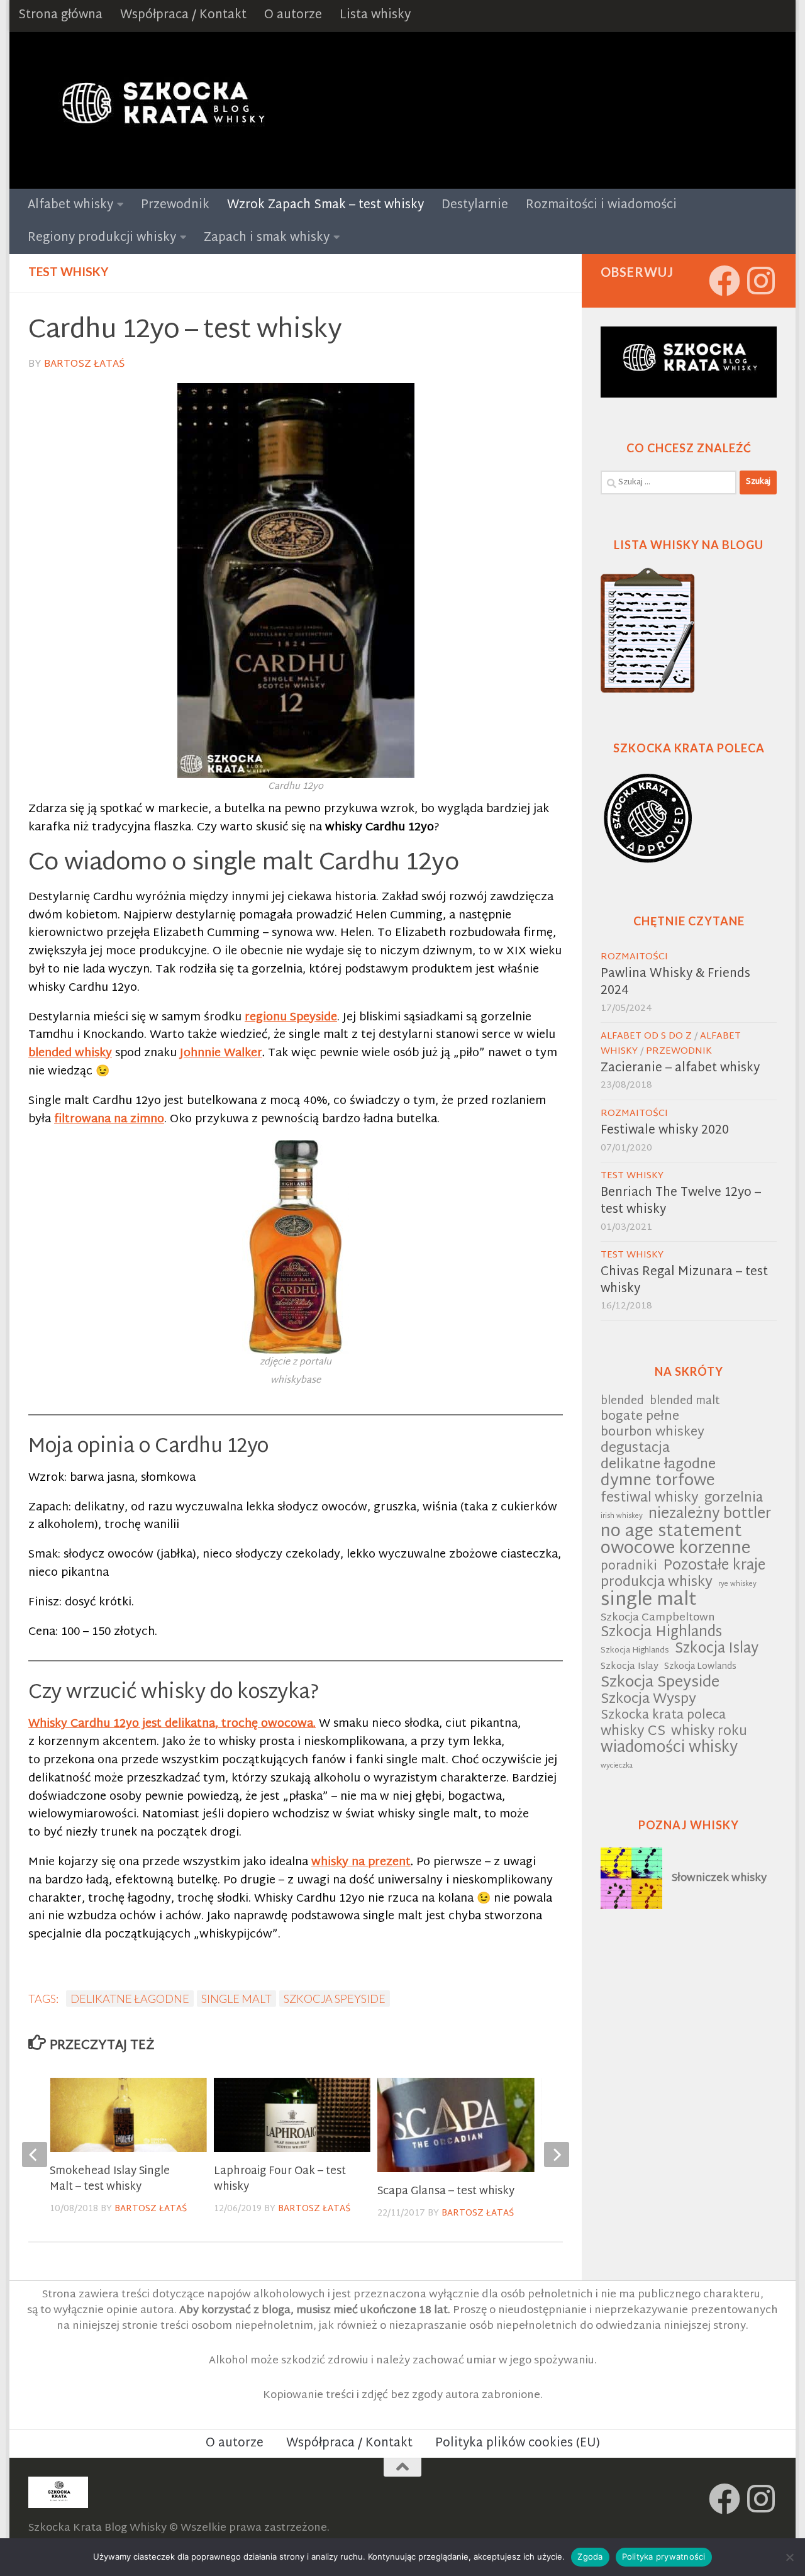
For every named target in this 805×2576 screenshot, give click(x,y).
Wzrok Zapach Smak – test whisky (325, 205)
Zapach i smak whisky (267, 238)
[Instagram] (761, 281)
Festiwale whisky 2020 (665, 1131)
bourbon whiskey (652, 1433)
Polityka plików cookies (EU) (518, 2444)
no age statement (671, 1533)
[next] (557, 2155)
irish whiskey (622, 1516)
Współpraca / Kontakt (183, 15)
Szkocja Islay (717, 1650)
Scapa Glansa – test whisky (446, 2191)
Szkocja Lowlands (700, 1667)
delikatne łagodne (130, 1999)
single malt (236, 1999)
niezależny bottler (710, 1515)
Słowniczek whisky (719, 1878)
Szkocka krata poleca (663, 1716)
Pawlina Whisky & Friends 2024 (675, 983)
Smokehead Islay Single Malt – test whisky (110, 2179)
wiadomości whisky (669, 1748)
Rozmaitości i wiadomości (601, 205)
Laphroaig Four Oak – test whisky (280, 2179)
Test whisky (68, 271)
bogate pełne (640, 1418)
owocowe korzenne (675, 1550)
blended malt (685, 1402)
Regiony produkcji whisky (102, 238)
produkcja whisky (657, 1583)
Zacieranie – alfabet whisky (680, 1068)
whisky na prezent (361, 1862)
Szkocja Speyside (335, 1999)
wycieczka (617, 1766)
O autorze (293, 15)
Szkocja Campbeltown (658, 1618)
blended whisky (70, 1053)
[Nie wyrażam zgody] (789, 2557)
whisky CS (633, 1732)
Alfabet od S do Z (646, 1036)
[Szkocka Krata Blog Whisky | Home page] (161, 110)
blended (622, 1402)
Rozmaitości (634, 957)
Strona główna (60, 15)
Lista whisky (375, 15)
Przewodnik (175, 205)
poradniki (629, 1567)
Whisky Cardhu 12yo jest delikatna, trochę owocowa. (172, 1724)
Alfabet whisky (70, 205)
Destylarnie (475, 205)
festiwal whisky (650, 1499)
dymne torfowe (658, 1482)
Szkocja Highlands (661, 1633)
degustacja (635, 1449)
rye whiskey (737, 1584)
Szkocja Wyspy (648, 1700)
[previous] (35, 2155)
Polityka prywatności (664, 2556)
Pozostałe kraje (714, 1567)
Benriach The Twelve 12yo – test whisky (681, 1202)
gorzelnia (734, 1499)
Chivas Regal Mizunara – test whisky (684, 1281)
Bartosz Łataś (84, 365)
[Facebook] (724, 281)
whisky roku (709, 1732)
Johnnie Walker (221, 1053)
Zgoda (590, 2556)
